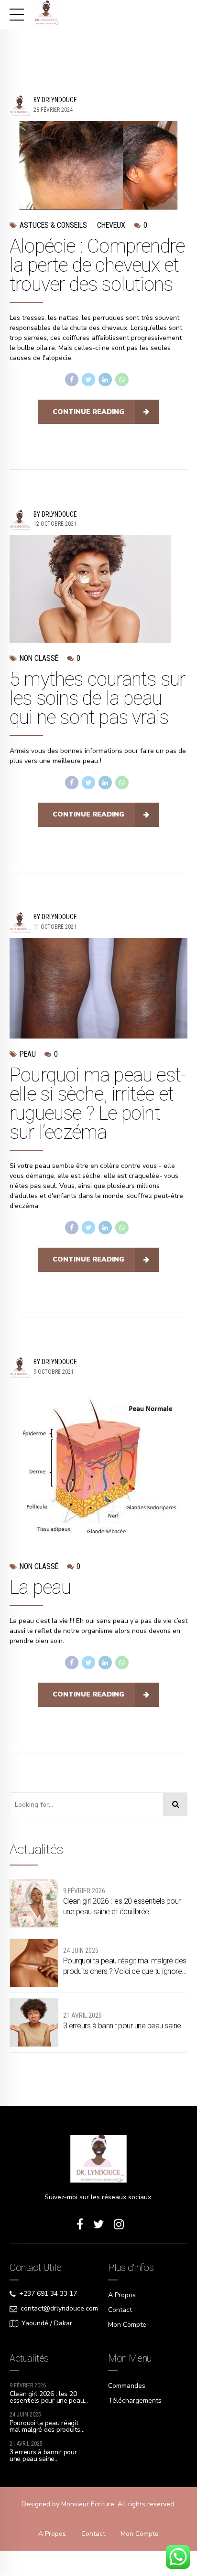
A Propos (122, 2295)
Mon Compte (127, 2325)
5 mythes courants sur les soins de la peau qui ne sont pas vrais (97, 698)
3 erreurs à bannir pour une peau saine (122, 2026)
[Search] (175, 1804)
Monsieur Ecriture (88, 2504)
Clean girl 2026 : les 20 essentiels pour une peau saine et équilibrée (122, 1906)
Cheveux (111, 225)
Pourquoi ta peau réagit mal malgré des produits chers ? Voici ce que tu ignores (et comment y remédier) (125, 1967)
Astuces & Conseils (53, 225)
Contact (120, 2310)
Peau (28, 1054)
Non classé (39, 658)
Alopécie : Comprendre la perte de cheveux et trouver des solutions (97, 265)
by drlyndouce (55, 100)
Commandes (127, 2386)
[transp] (98, 2159)
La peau (40, 1587)
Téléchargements (135, 2401)
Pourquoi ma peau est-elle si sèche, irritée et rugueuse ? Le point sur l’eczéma (98, 1104)
